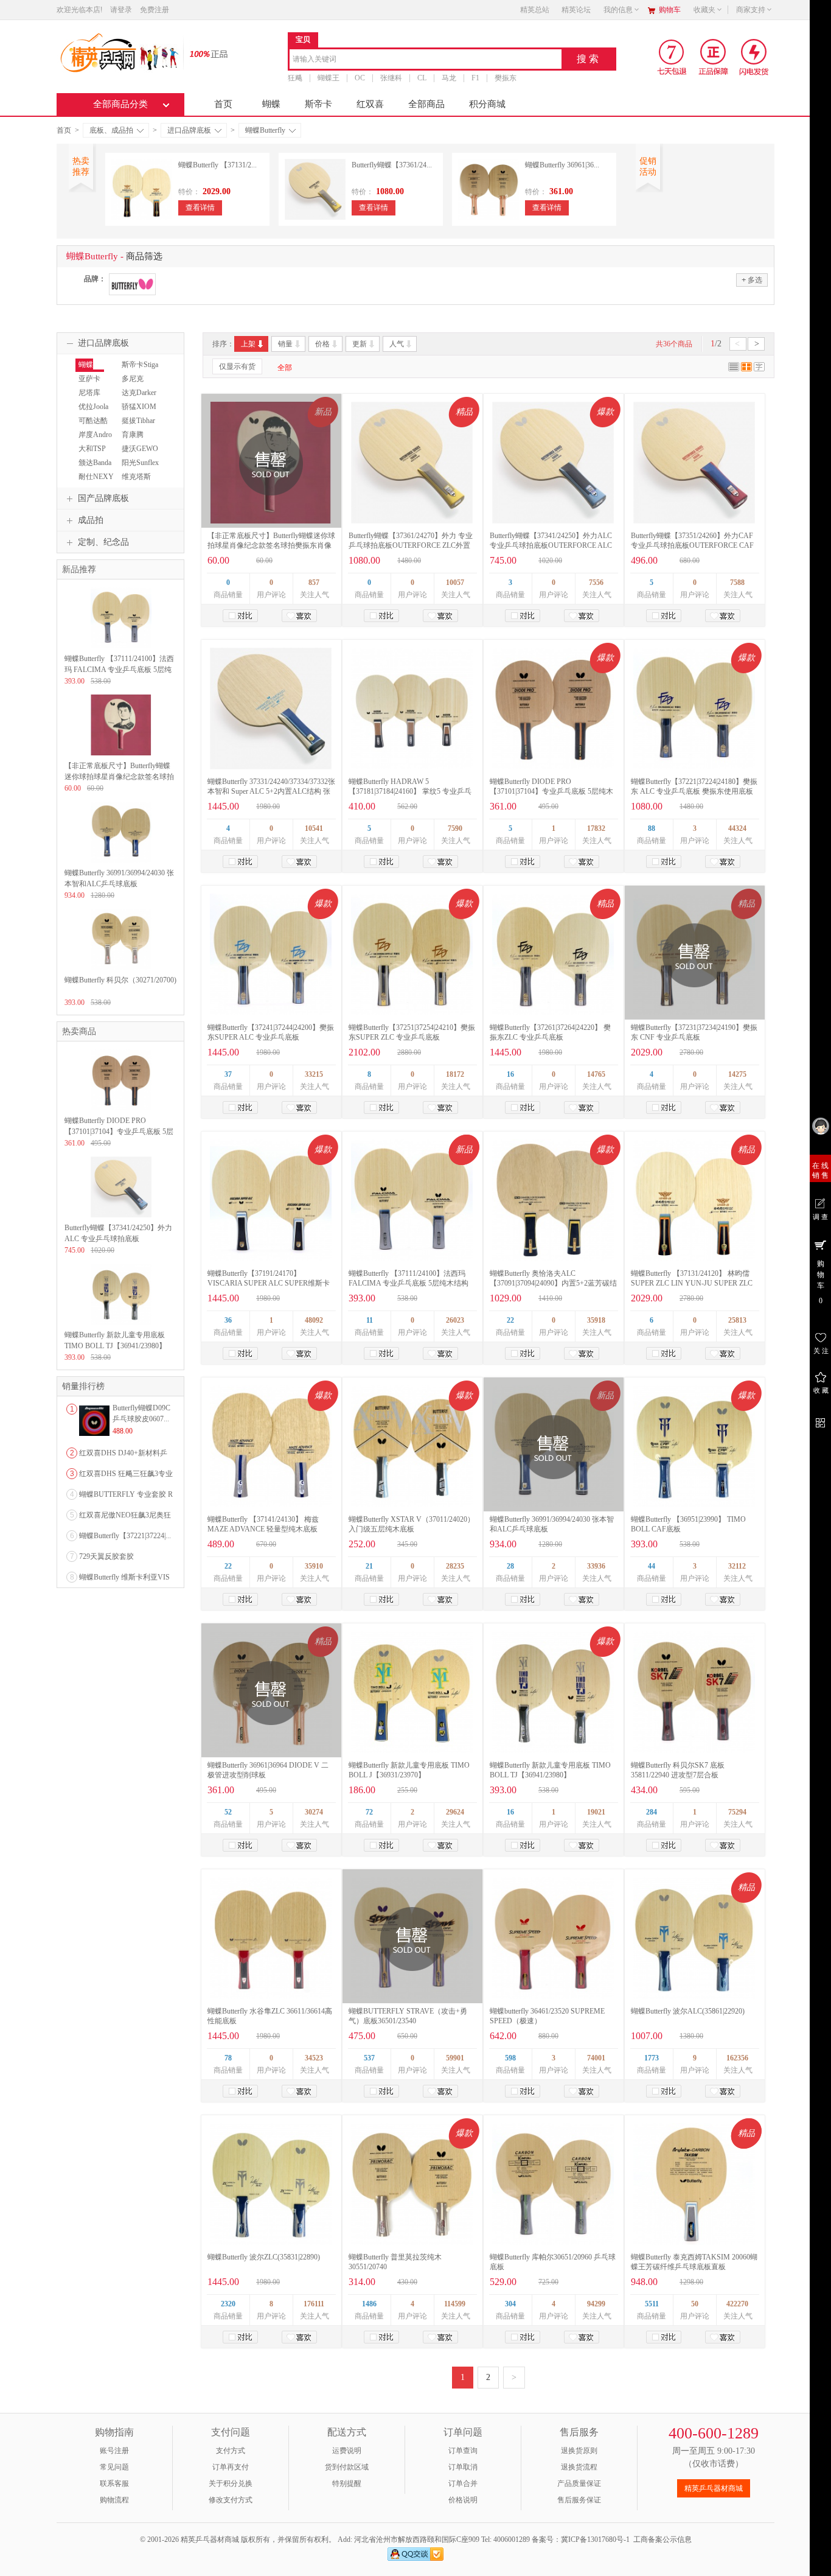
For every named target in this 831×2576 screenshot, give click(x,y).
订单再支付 (231, 2467)
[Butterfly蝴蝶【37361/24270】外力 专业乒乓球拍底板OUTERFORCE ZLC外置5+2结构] (412, 463)
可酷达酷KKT (92, 426)
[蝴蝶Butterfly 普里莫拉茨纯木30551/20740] (412, 2184)
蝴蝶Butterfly (265, 130)
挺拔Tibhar (138, 421)
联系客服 (114, 2483)
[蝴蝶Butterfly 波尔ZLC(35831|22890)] (271, 2184)
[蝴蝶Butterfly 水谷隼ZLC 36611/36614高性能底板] (271, 1938)
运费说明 (347, 2451)
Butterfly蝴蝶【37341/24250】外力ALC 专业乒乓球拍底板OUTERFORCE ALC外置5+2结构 (551, 545)
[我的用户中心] (820, 1126)
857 (314, 583)
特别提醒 (347, 2483)
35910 (314, 1566)
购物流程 (114, 2500)
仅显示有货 (237, 366)
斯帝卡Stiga (140, 365)
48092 (314, 1320)
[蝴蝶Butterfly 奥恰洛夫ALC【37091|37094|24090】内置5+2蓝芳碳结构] (553, 1200)
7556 (596, 583)
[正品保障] (205, 53)
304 (510, 2304)
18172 (455, 1074)
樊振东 (506, 78)
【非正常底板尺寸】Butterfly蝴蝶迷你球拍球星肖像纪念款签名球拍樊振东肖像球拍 (271, 545)
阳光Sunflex (140, 463)
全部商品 (426, 104)
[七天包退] (673, 57)
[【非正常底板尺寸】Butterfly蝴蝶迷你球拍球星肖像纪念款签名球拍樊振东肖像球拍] (121, 753)
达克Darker (139, 393)
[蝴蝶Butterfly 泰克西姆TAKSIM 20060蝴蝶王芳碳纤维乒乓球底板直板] (694, 2184)
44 (652, 1566)
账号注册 (114, 2451)
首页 (223, 104)
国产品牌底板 (103, 498)
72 (369, 1812)
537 (369, 2058)
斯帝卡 (318, 104)
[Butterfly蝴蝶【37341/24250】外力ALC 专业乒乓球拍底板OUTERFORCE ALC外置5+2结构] (553, 463)
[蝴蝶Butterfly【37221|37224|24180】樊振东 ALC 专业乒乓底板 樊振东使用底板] (694, 709)
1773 (652, 2058)
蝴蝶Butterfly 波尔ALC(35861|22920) (688, 2011)
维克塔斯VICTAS (135, 482)
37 (228, 1074)
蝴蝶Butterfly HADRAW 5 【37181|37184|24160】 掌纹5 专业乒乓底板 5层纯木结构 (410, 791)
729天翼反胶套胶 (106, 1556)
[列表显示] (734, 369)
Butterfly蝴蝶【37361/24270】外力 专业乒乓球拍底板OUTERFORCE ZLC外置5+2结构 (411, 545)
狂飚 (295, 78)
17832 (596, 828)
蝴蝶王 (329, 78)
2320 (228, 2304)
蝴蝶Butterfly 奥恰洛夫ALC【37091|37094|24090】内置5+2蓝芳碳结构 (553, 1283)
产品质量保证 (579, 2483)
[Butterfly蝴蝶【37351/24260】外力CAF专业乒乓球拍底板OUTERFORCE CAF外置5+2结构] (694, 463)
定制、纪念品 (103, 542)
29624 (455, 1812)
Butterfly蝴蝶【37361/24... (392, 165)
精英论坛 (576, 10)
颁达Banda (95, 463)
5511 (652, 2304)
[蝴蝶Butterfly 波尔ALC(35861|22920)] (694, 1938)
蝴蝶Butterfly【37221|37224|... (125, 1536)
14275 (737, 1074)
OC (360, 78)
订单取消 (463, 2467)
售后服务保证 (579, 2500)
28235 (455, 1566)
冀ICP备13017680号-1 (595, 2539)
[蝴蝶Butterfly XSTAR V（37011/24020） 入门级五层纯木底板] (412, 1446)
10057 (455, 583)
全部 (285, 368)
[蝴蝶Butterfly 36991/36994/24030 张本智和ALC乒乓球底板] (121, 860)
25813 (737, 1320)
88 (652, 828)
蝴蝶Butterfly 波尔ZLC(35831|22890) (264, 2257)
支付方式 (231, 2451)
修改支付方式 (231, 2500)
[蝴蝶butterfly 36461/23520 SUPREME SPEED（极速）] (553, 1938)
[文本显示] (759, 369)
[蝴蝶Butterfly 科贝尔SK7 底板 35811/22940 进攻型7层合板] (694, 1692)
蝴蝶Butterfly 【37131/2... (217, 165)
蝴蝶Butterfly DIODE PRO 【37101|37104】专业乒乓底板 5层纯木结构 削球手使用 (551, 791)
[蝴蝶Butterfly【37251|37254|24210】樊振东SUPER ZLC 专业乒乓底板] (412, 954)
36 (228, 1320)
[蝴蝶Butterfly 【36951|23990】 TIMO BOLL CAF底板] (694, 1446)
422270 (737, 2304)
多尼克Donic (131, 384)
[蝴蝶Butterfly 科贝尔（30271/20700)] (121, 967)
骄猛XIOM (139, 407)
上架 (248, 344)
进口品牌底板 (189, 130)
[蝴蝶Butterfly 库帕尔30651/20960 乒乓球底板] (553, 2184)
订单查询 (463, 2451)
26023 (455, 1320)
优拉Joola (93, 407)
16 (510, 1074)
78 (228, 2058)
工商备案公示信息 (662, 2539)
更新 (360, 344)
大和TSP (92, 449)
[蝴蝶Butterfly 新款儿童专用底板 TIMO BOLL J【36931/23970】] (412, 1692)
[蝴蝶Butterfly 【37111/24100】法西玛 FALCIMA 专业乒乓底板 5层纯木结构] (412, 1200)
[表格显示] (746, 369)
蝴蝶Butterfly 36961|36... (562, 165)
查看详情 (200, 208)
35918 (596, 1320)
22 (510, 1320)
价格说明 (463, 2500)
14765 (596, 1074)
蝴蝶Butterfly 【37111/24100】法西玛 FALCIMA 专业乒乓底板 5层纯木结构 (119, 670)
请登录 (121, 10)
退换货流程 (579, 2467)
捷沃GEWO (140, 449)
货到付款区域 (347, 2467)
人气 (397, 344)
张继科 (391, 78)
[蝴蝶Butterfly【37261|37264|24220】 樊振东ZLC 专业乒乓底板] (553, 954)
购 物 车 (821, 1282)
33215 (314, 1074)
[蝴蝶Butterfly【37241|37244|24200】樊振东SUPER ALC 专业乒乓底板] (271, 954)
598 (510, 2058)
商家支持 (751, 10)
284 (652, 1812)
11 (370, 1320)
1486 (369, 2304)
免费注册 (155, 10)
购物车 (670, 10)
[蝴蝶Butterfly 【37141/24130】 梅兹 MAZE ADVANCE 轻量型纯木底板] (271, 1446)
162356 (737, 2058)
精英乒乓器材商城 (714, 2488)
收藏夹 (704, 10)
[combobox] (426, 60)
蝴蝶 (271, 104)
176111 (314, 2304)
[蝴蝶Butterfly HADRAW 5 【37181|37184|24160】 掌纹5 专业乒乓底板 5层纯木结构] (412, 709)
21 (369, 1566)
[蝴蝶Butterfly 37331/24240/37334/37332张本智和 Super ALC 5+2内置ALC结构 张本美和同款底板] (271, 709)
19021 (596, 1812)
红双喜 (370, 104)
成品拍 (91, 520)
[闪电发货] (754, 57)
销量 (285, 344)
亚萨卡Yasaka (88, 384)
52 (228, 1812)
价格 (322, 344)
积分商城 (487, 104)
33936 (596, 1566)
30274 (314, 1812)
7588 (737, 583)
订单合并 (463, 2483)
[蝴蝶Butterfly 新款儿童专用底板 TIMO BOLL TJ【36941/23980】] (553, 1692)
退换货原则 (579, 2451)
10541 (314, 828)
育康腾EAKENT (133, 440)
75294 (737, 1812)
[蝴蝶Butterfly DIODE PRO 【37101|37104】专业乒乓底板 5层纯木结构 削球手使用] (553, 709)
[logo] (119, 52)
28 (510, 1566)
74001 (596, 2058)
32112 (737, 1566)
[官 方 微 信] (820, 1421)
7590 (455, 828)
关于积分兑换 (231, 2483)
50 (695, 2304)
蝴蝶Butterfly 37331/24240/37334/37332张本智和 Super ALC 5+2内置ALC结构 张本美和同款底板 (271, 791)
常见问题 (114, 2467)
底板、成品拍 (111, 130)
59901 (455, 2058)
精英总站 (535, 10)
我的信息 (618, 10)
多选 (752, 280)
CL (422, 78)
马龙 (449, 78)
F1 (475, 78)
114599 (455, 2304)
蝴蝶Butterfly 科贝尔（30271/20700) (120, 980)
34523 (314, 2058)
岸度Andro (95, 435)
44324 (737, 828)
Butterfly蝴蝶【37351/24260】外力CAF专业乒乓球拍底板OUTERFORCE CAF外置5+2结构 (692, 545)
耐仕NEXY (96, 477)
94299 (596, 2304)
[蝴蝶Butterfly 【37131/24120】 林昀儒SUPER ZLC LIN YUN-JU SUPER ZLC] (694, 1200)
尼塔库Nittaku (88, 398)
